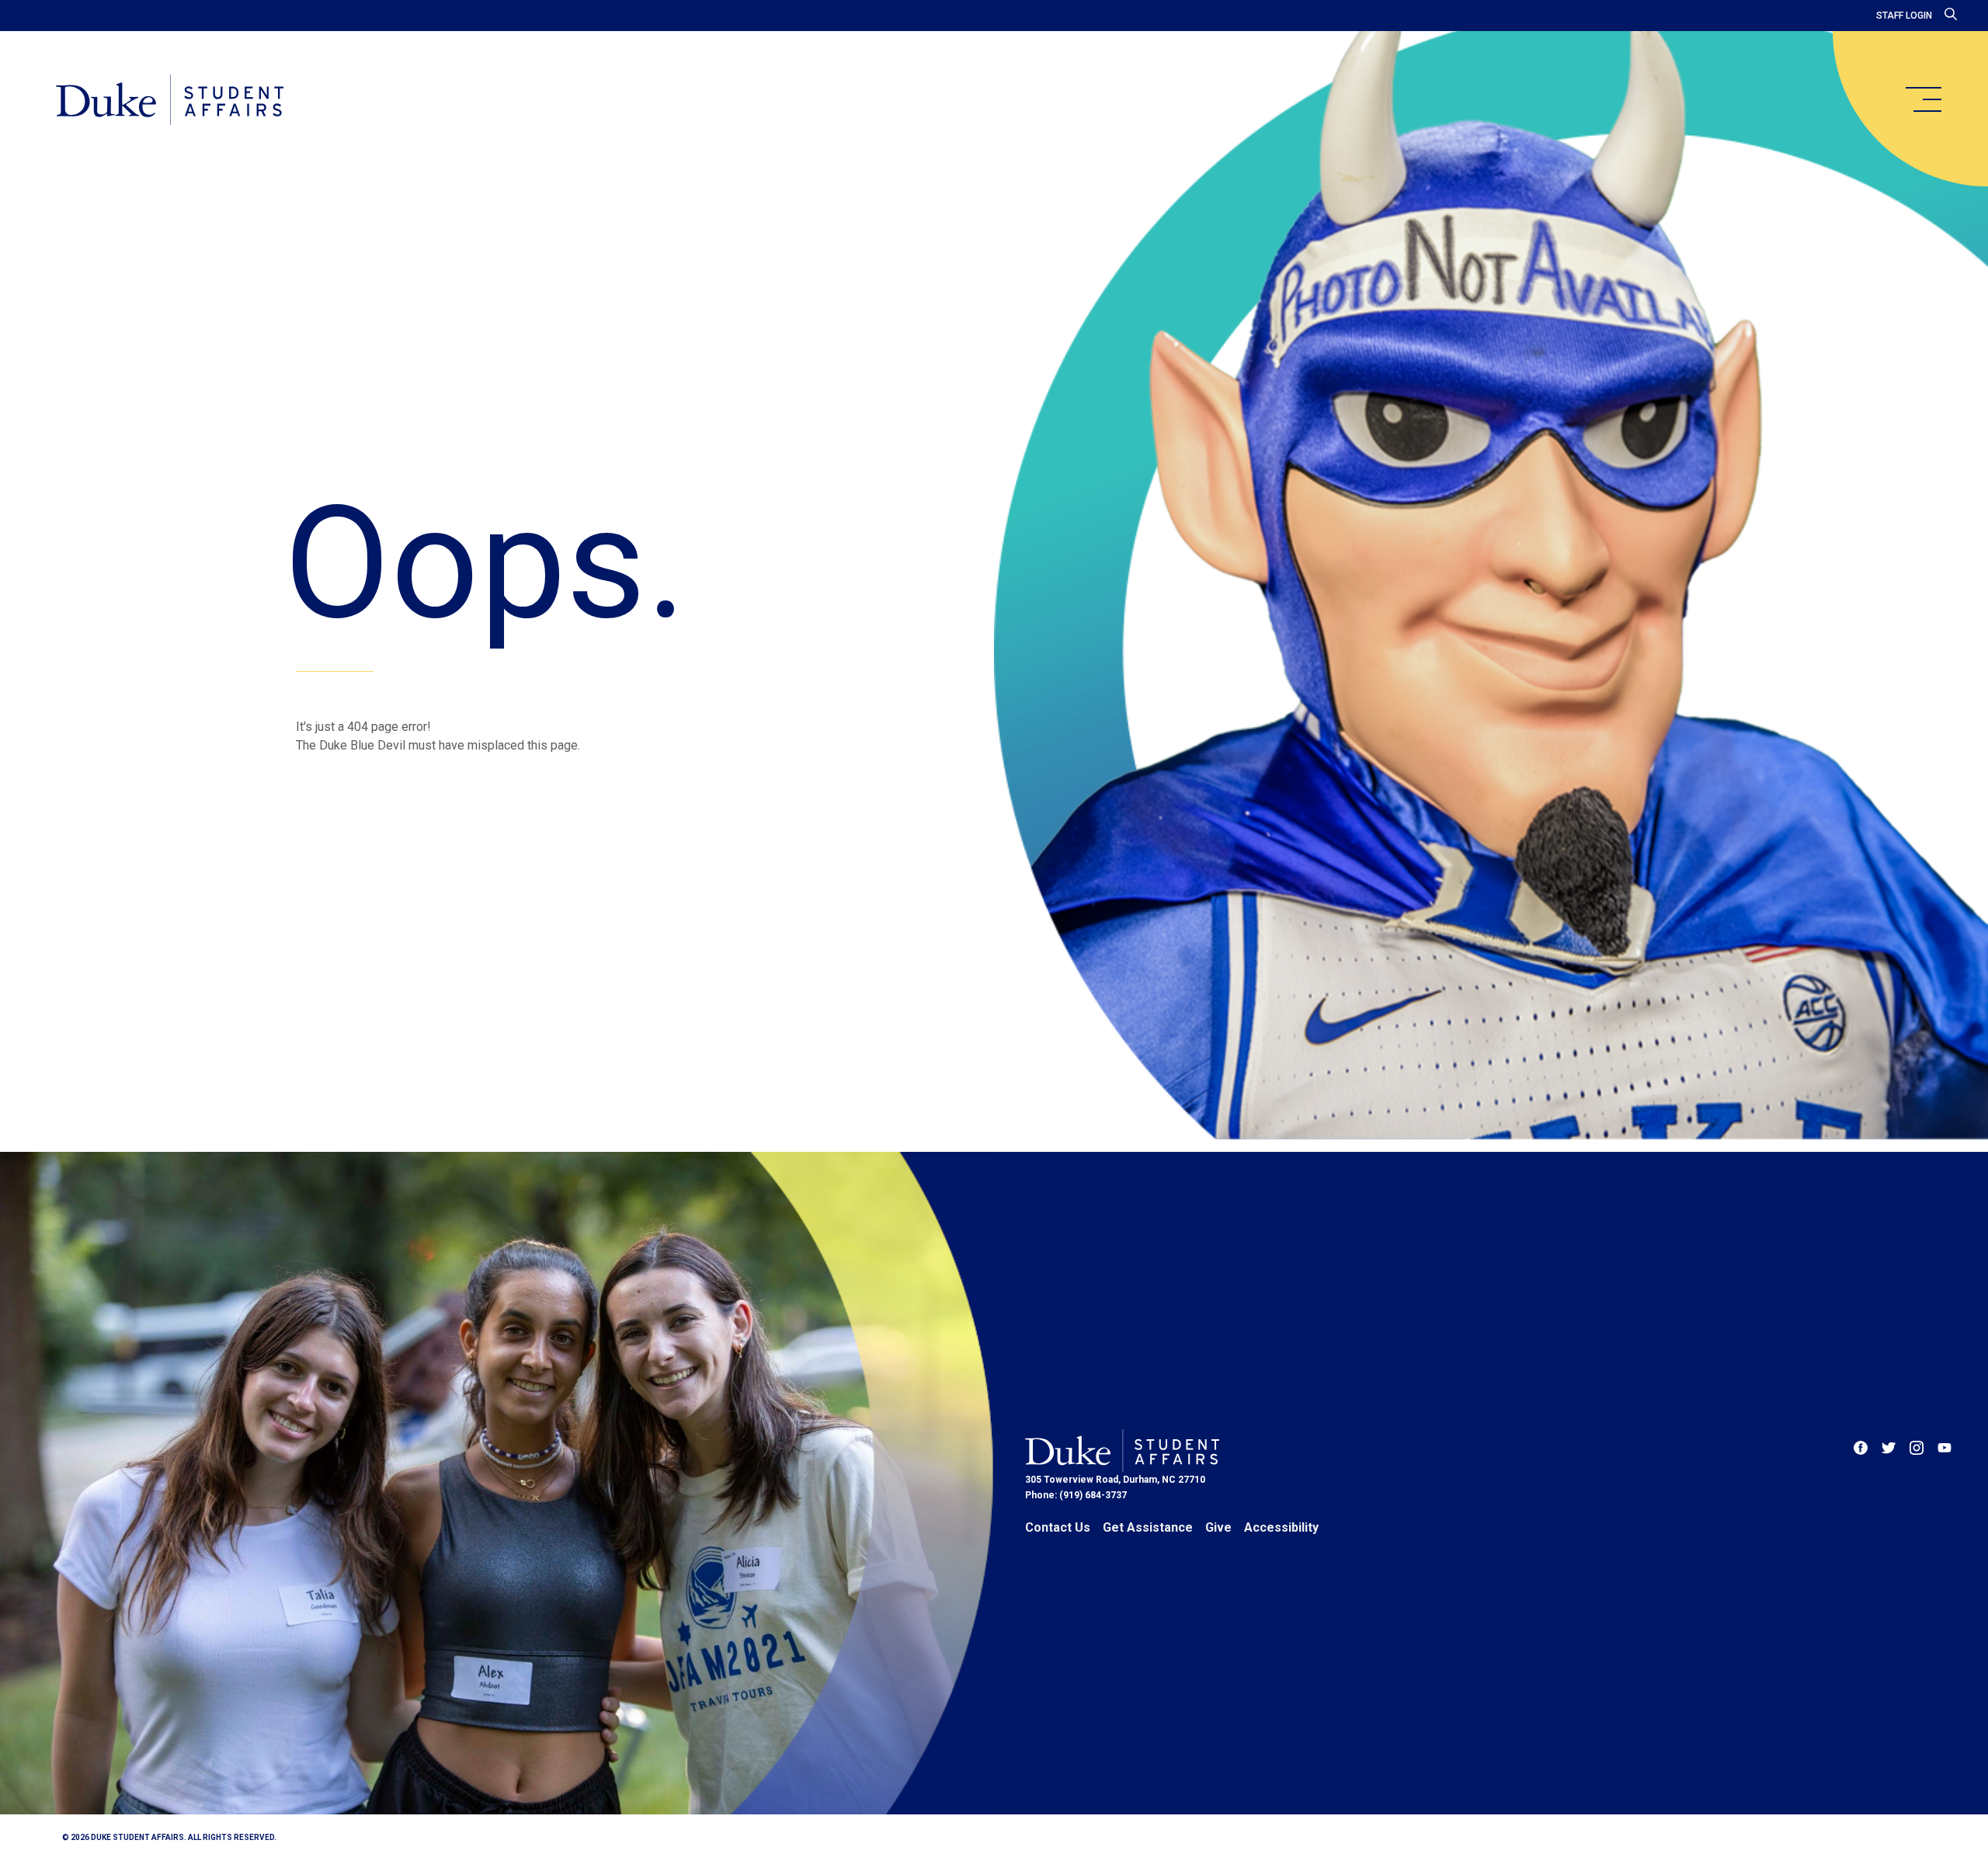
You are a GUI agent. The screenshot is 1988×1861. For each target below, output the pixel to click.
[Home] (170, 101)
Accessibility (1281, 1527)
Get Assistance (1148, 1527)
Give (1218, 1527)
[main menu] (1923, 99)
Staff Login (1904, 16)
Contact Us (1058, 1527)
